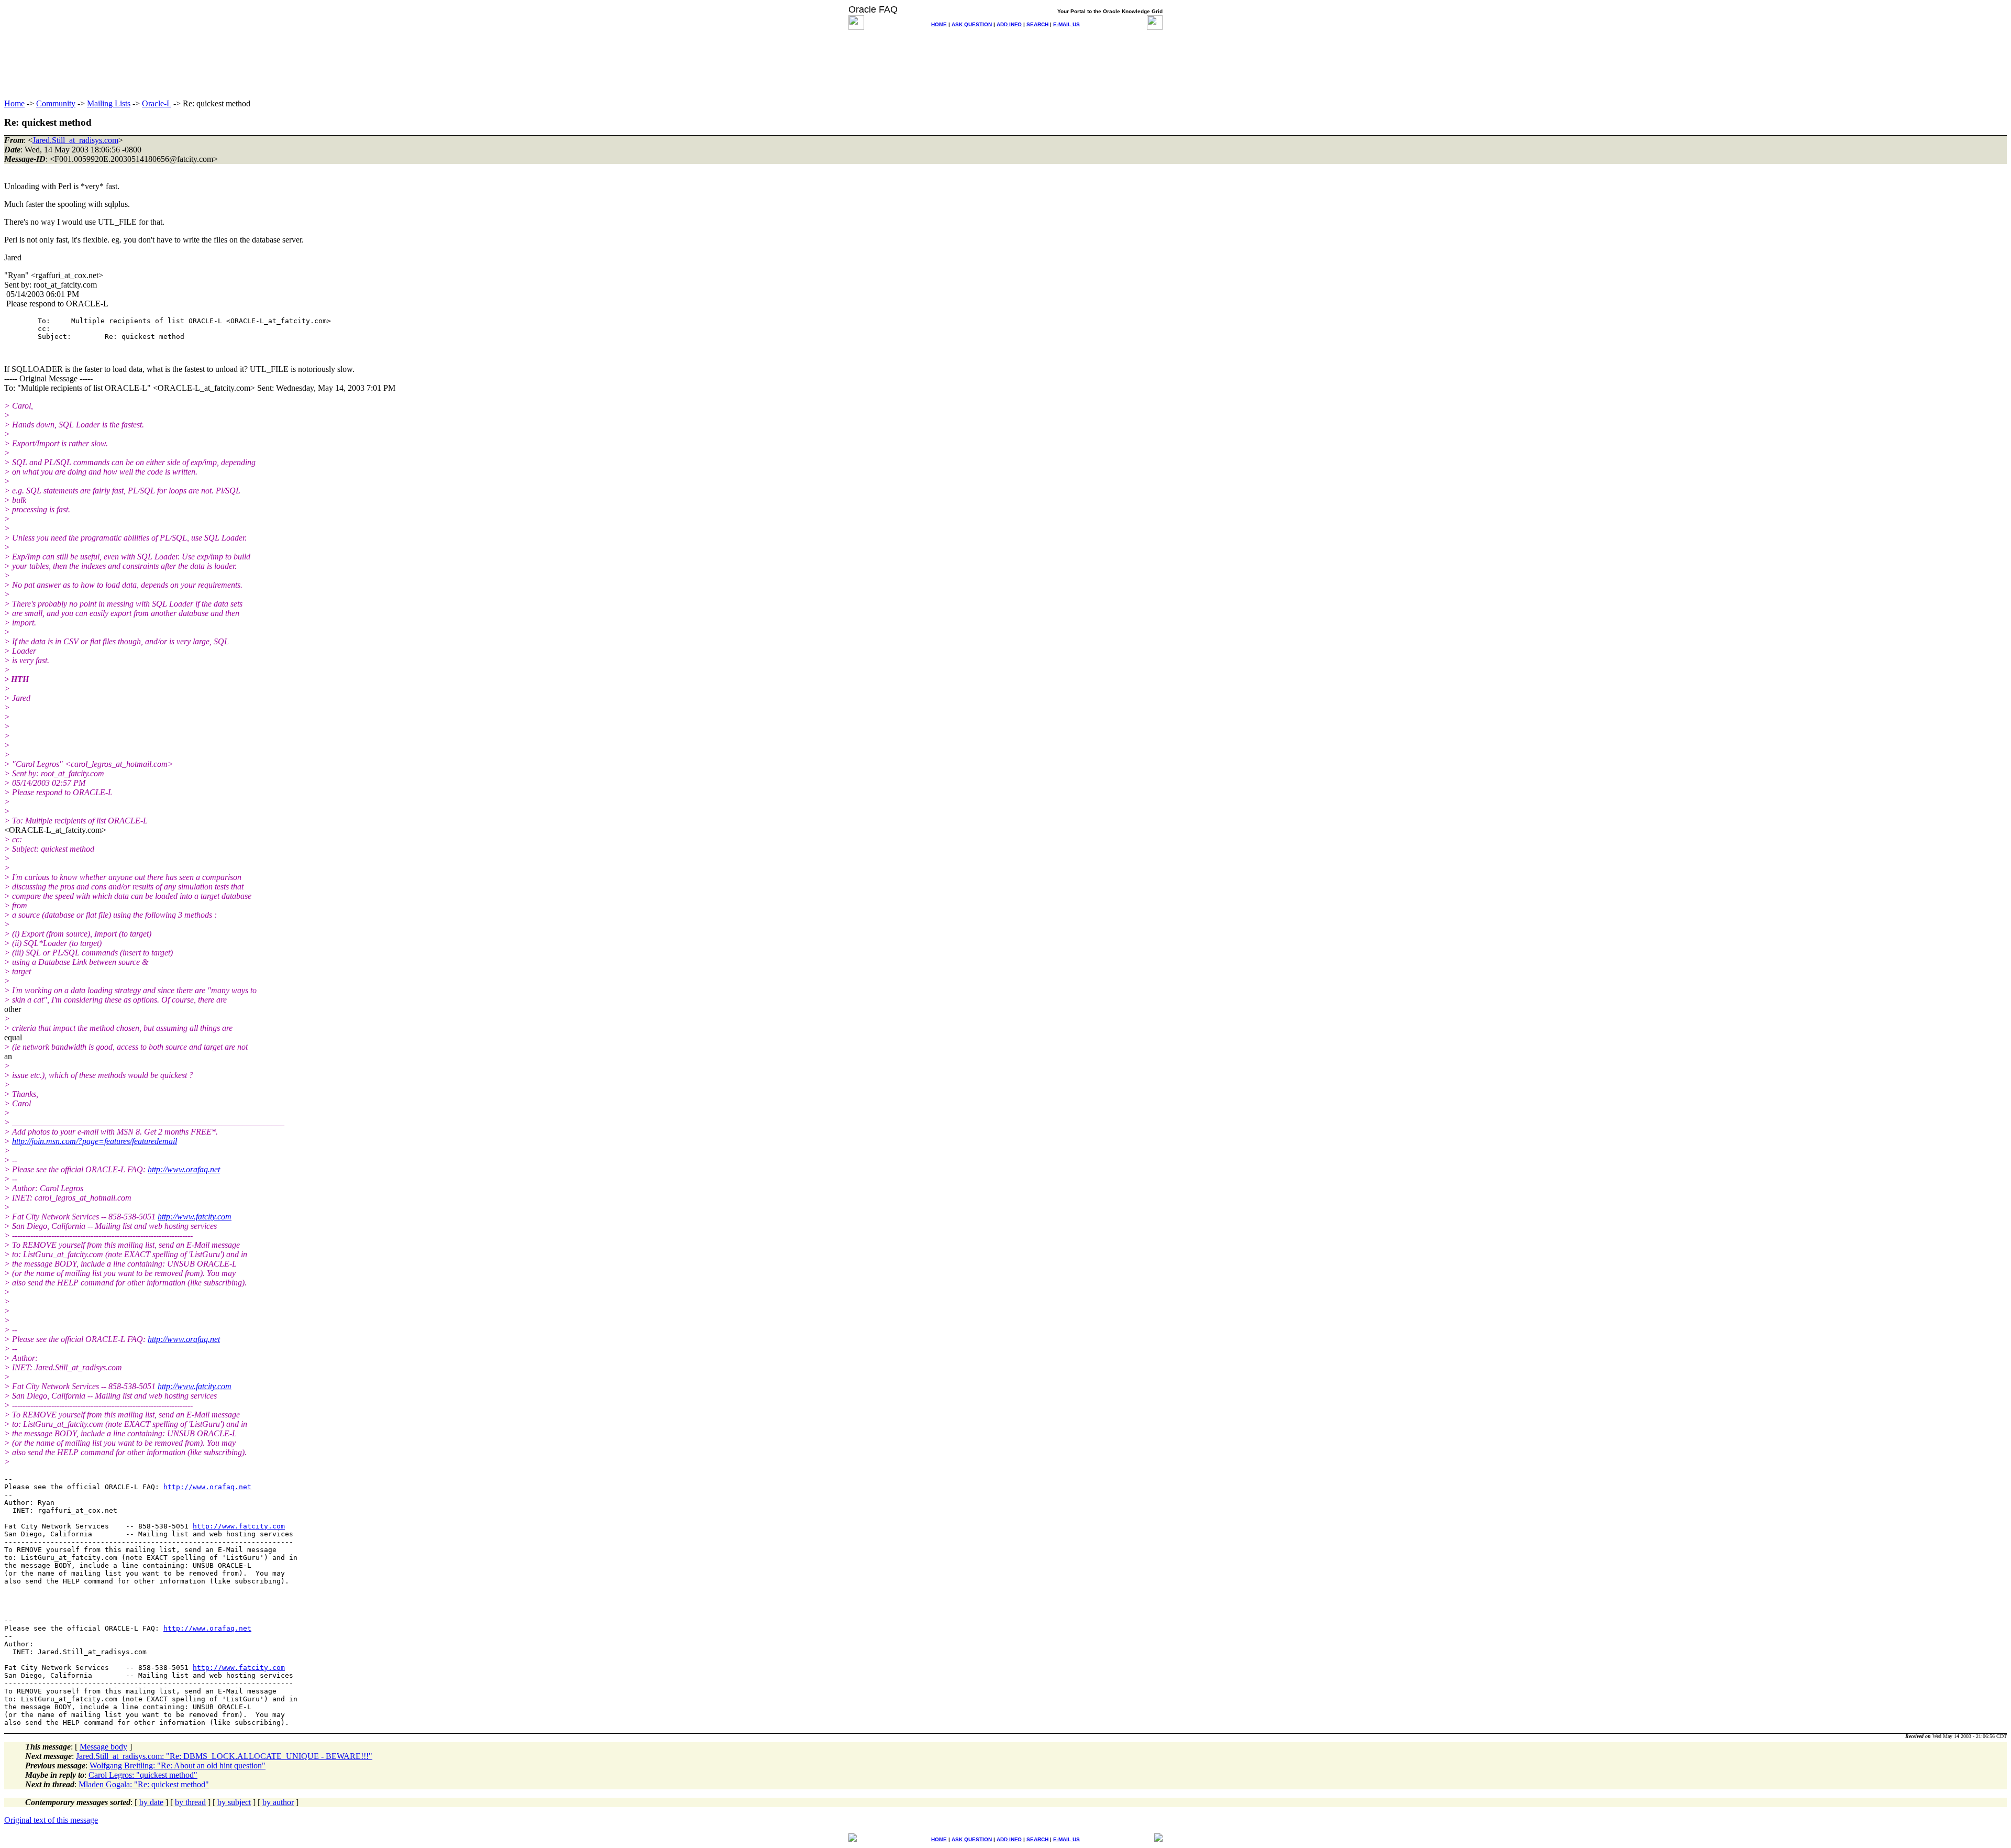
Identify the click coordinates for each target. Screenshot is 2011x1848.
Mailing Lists (109, 103)
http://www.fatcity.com (195, 1217)
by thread (190, 1802)
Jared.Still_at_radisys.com (75, 140)
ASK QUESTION (972, 24)
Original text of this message (51, 1820)
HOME (939, 24)
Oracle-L (157, 103)
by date (151, 1802)
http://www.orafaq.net (184, 1169)
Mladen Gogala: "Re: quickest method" (144, 1784)
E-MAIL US (1067, 24)
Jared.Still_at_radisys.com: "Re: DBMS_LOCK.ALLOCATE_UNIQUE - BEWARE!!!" (224, 1756)
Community (56, 103)
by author (278, 1802)
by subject (234, 1802)
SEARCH (1037, 24)
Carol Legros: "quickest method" (143, 1775)
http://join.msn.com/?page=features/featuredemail (95, 1141)
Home (14, 103)
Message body (103, 1747)
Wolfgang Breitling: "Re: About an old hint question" (178, 1765)
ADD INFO (1009, 24)
